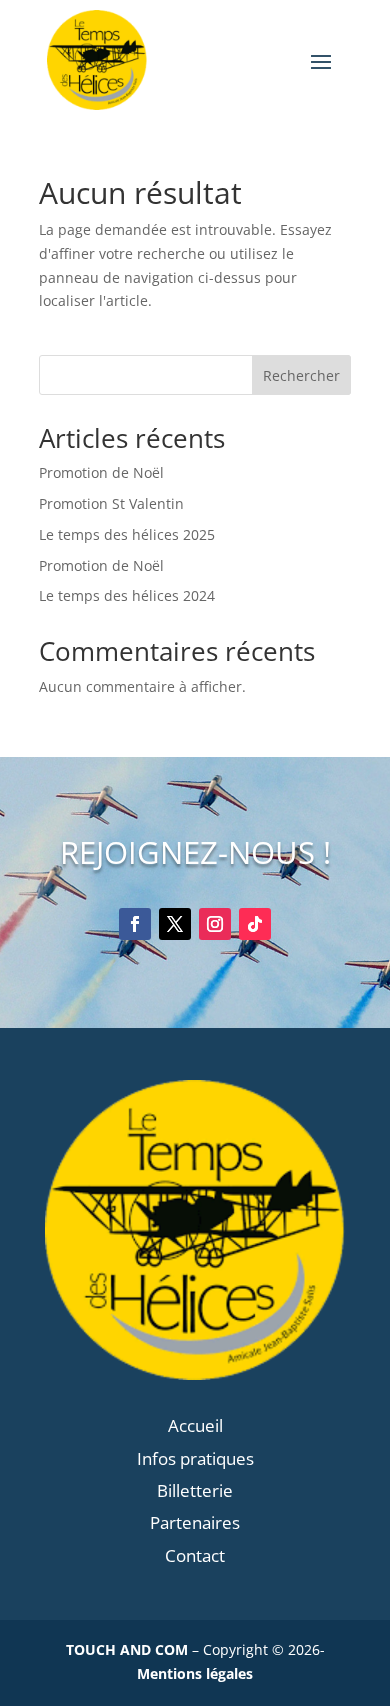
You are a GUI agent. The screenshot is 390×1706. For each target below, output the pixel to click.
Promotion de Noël (101, 472)
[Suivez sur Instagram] (215, 924)
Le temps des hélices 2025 (127, 534)
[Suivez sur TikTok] (255, 924)
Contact (195, 1555)
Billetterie (195, 1490)
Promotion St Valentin (111, 503)
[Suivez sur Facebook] (135, 924)
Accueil (195, 1425)
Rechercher (301, 375)
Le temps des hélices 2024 (127, 595)
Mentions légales (195, 1673)
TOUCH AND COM (127, 1649)
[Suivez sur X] (175, 924)
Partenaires (195, 1522)
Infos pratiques (195, 1458)
